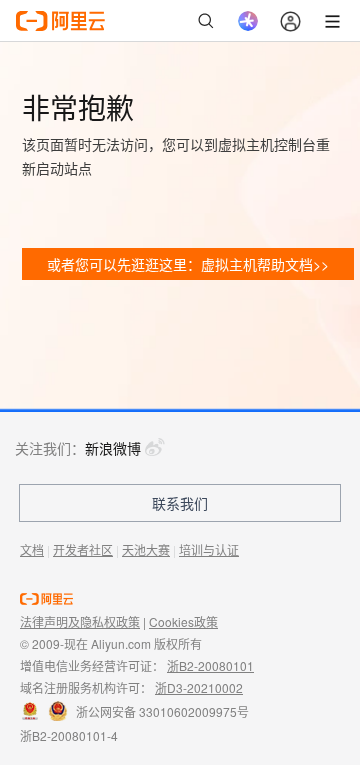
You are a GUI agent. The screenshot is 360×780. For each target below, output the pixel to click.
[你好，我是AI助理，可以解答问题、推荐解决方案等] (248, 21)
